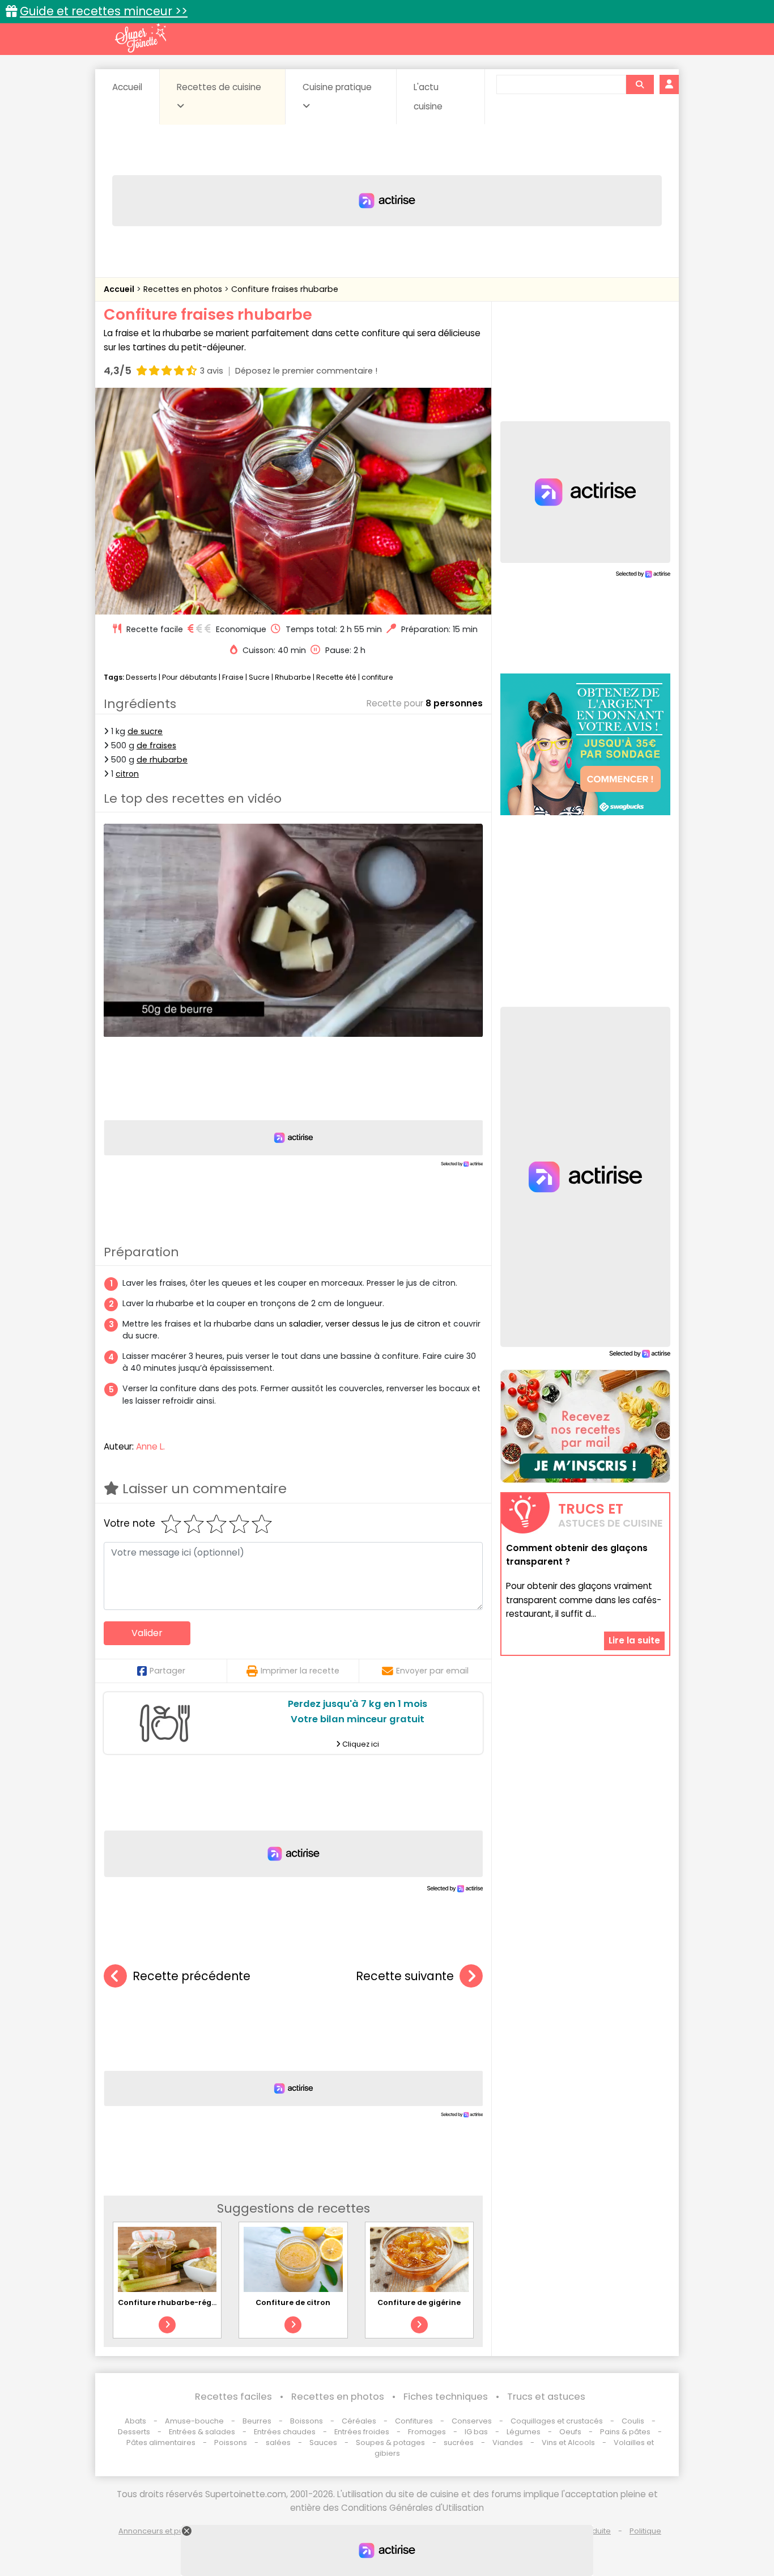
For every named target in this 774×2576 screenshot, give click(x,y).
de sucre (145, 731)
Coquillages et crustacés (557, 2421)
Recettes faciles (233, 2397)
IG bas (476, 2432)
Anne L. (150, 1446)
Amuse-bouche (194, 2421)
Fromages (427, 2432)
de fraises (156, 745)
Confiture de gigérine (419, 2302)
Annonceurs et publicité (162, 2531)
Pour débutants (190, 677)
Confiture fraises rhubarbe (285, 289)
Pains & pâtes (625, 2432)
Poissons (231, 2442)
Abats (135, 2421)
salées (278, 2442)
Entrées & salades (202, 2432)
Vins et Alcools (568, 2442)
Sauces (323, 2442)
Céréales (359, 2421)
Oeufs (571, 2432)
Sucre (259, 677)
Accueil (127, 87)
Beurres (257, 2421)
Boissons (307, 2421)
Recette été (336, 677)
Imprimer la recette (300, 1671)
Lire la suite (634, 1640)
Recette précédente (192, 1976)
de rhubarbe (162, 760)
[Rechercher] (640, 84)
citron (127, 774)
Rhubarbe (293, 677)
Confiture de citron (293, 2302)
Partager (167, 1671)
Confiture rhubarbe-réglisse (173, 2302)
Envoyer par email (432, 1671)
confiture (377, 677)
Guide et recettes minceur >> (104, 11)
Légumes (524, 2432)
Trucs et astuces (546, 2397)
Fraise (233, 677)
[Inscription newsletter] (585, 1426)
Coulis (633, 2421)
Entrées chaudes (285, 2432)
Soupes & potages (390, 2442)
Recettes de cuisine (219, 87)
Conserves (472, 2421)
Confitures (414, 2421)
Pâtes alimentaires (161, 2442)
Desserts (141, 677)
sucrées (459, 2442)
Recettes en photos (184, 289)
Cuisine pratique (337, 87)
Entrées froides (362, 2432)
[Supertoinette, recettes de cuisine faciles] (141, 38)
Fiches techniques (446, 2397)
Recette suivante (405, 1976)
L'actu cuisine (428, 97)
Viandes (508, 2442)
